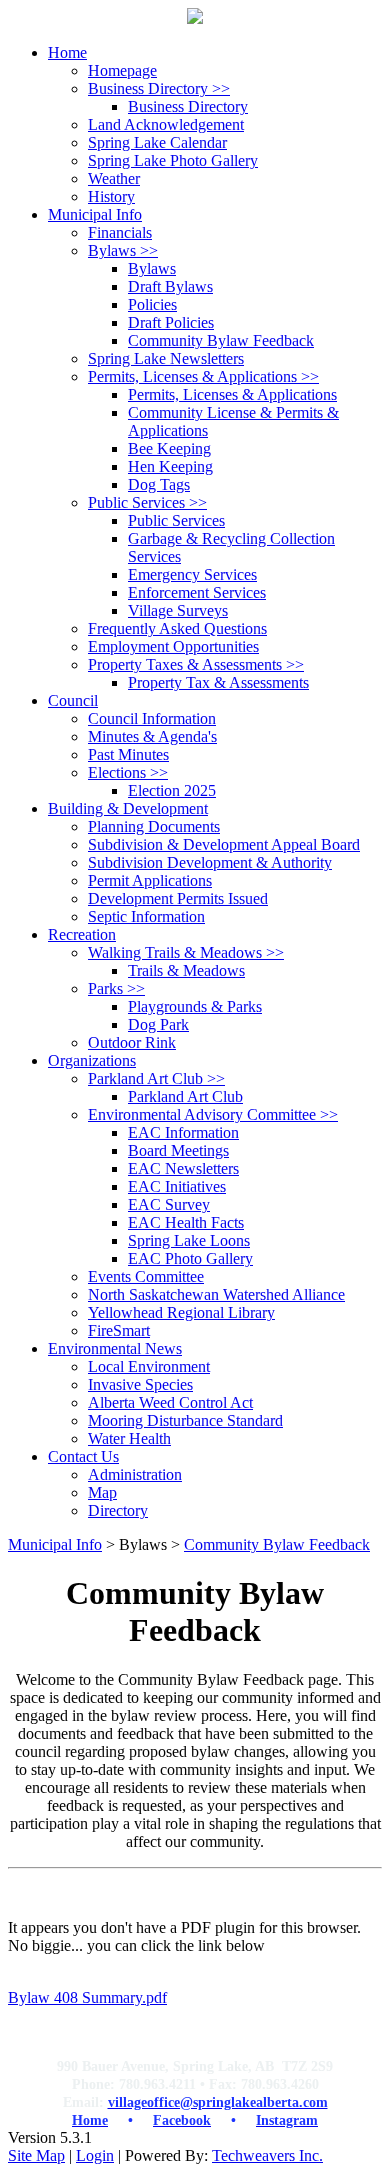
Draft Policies (171, 322)
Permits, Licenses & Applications (203, 376)
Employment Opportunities (173, 646)
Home (67, 52)
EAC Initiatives (177, 1186)
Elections (128, 772)
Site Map (36, 2155)
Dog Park (158, 1024)
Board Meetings (178, 1150)
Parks (116, 988)
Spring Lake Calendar (157, 142)
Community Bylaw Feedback (221, 340)
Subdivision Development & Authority (210, 862)
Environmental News (115, 1348)
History (111, 196)
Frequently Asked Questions (177, 628)
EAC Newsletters (183, 1168)
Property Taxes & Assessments (196, 664)
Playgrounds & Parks (195, 1006)
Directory (118, 1510)
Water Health (129, 1438)
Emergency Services (192, 574)
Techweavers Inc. (267, 2155)
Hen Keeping (170, 466)
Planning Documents (154, 826)
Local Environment (149, 1366)
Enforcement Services (197, 592)
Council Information (152, 718)
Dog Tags (159, 484)
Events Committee (146, 1276)
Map (102, 1492)
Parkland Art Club (156, 1078)
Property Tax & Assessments (218, 682)
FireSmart (119, 1330)
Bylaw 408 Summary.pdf (87, 1997)
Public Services (147, 502)
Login (95, 2155)
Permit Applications (150, 880)
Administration (135, 1474)
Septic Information (146, 916)
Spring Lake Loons (189, 1240)
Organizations (92, 1060)
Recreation (82, 934)
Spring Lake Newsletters (166, 358)
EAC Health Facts (186, 1222)
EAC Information (183, 1132)
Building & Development (128, 808)
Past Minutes (128, 754)
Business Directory (159, 88)
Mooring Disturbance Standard (185, 1420)
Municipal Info (55, 1544)
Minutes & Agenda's (152, 736)
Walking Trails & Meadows (186, 952)
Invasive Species (140, 1384)
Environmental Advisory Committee (213, 1114)
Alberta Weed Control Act (170, 1402)
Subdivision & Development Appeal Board (224, 844)
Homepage (122, 70)
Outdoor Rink (132, 1042)
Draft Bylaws (170, 286)
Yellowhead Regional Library (181, 1312)
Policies (152, 304)
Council (73, 700)
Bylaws (123, 250)
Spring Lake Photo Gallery (173, 160)
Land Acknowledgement (166, 124)
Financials (120, 232)
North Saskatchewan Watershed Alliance (216, 1294)
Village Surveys (178, 610)
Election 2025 (172, 790)
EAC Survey (169, 1204)
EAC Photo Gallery (190, 1258)
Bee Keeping (169, 448)
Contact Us (83, 1456)
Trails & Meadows (186, 970)
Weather (114, 178)
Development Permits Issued (178, 898)
